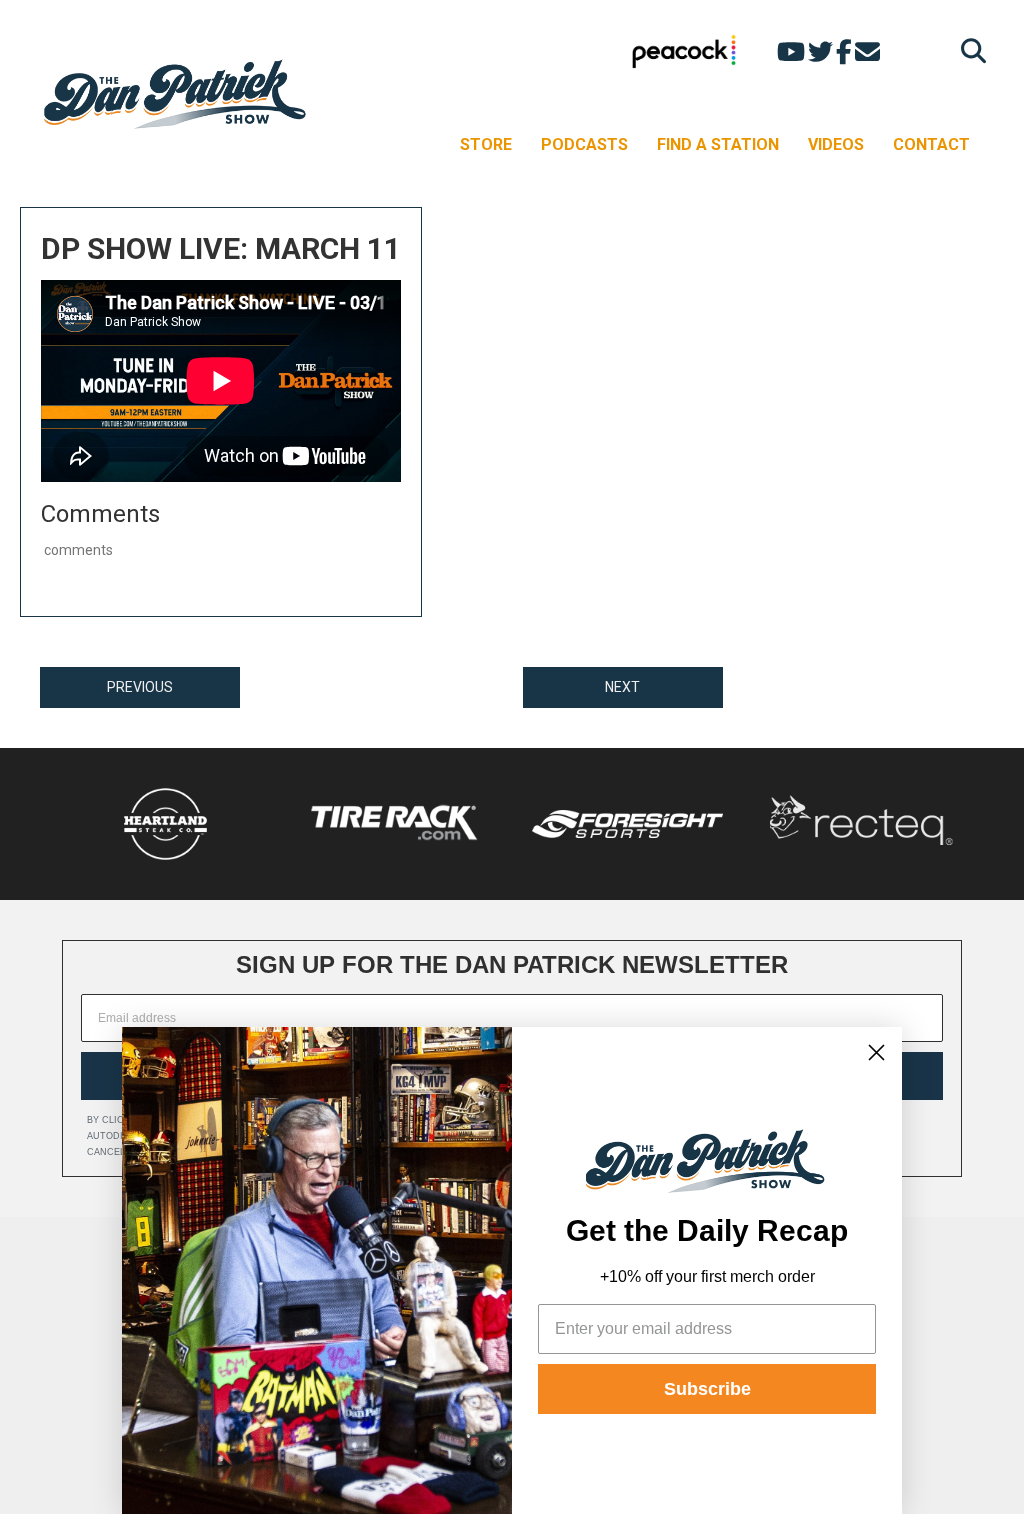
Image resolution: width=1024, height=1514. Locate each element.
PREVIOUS (140, 687)
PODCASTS (584, 144)
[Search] (968, 50)
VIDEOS (836, 144)
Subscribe (707, 1389)
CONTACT (931, 144)
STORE (486, 144)
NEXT (622, 687)
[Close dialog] (876, 1052)
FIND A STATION (718, 144)
